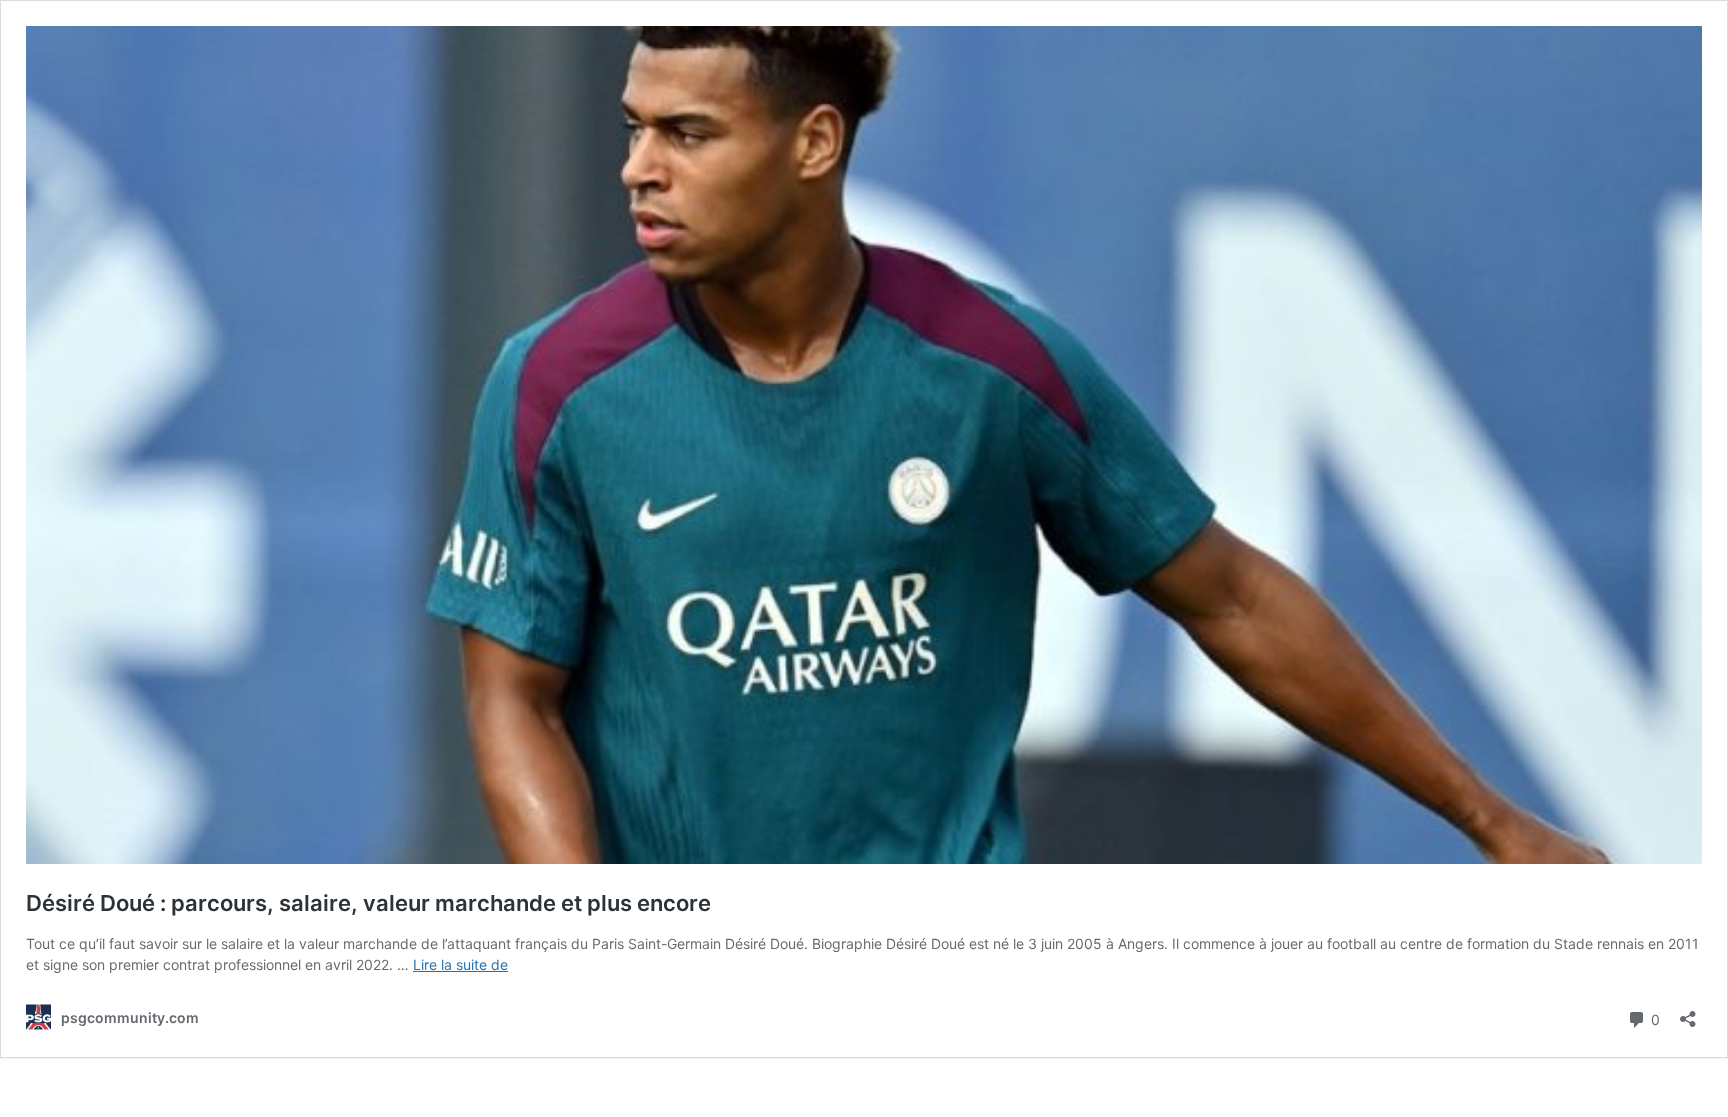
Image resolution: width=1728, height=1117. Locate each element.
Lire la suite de (460, 964)
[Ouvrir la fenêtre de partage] (1688, 1012)
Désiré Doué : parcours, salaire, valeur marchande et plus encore (368, 903)
